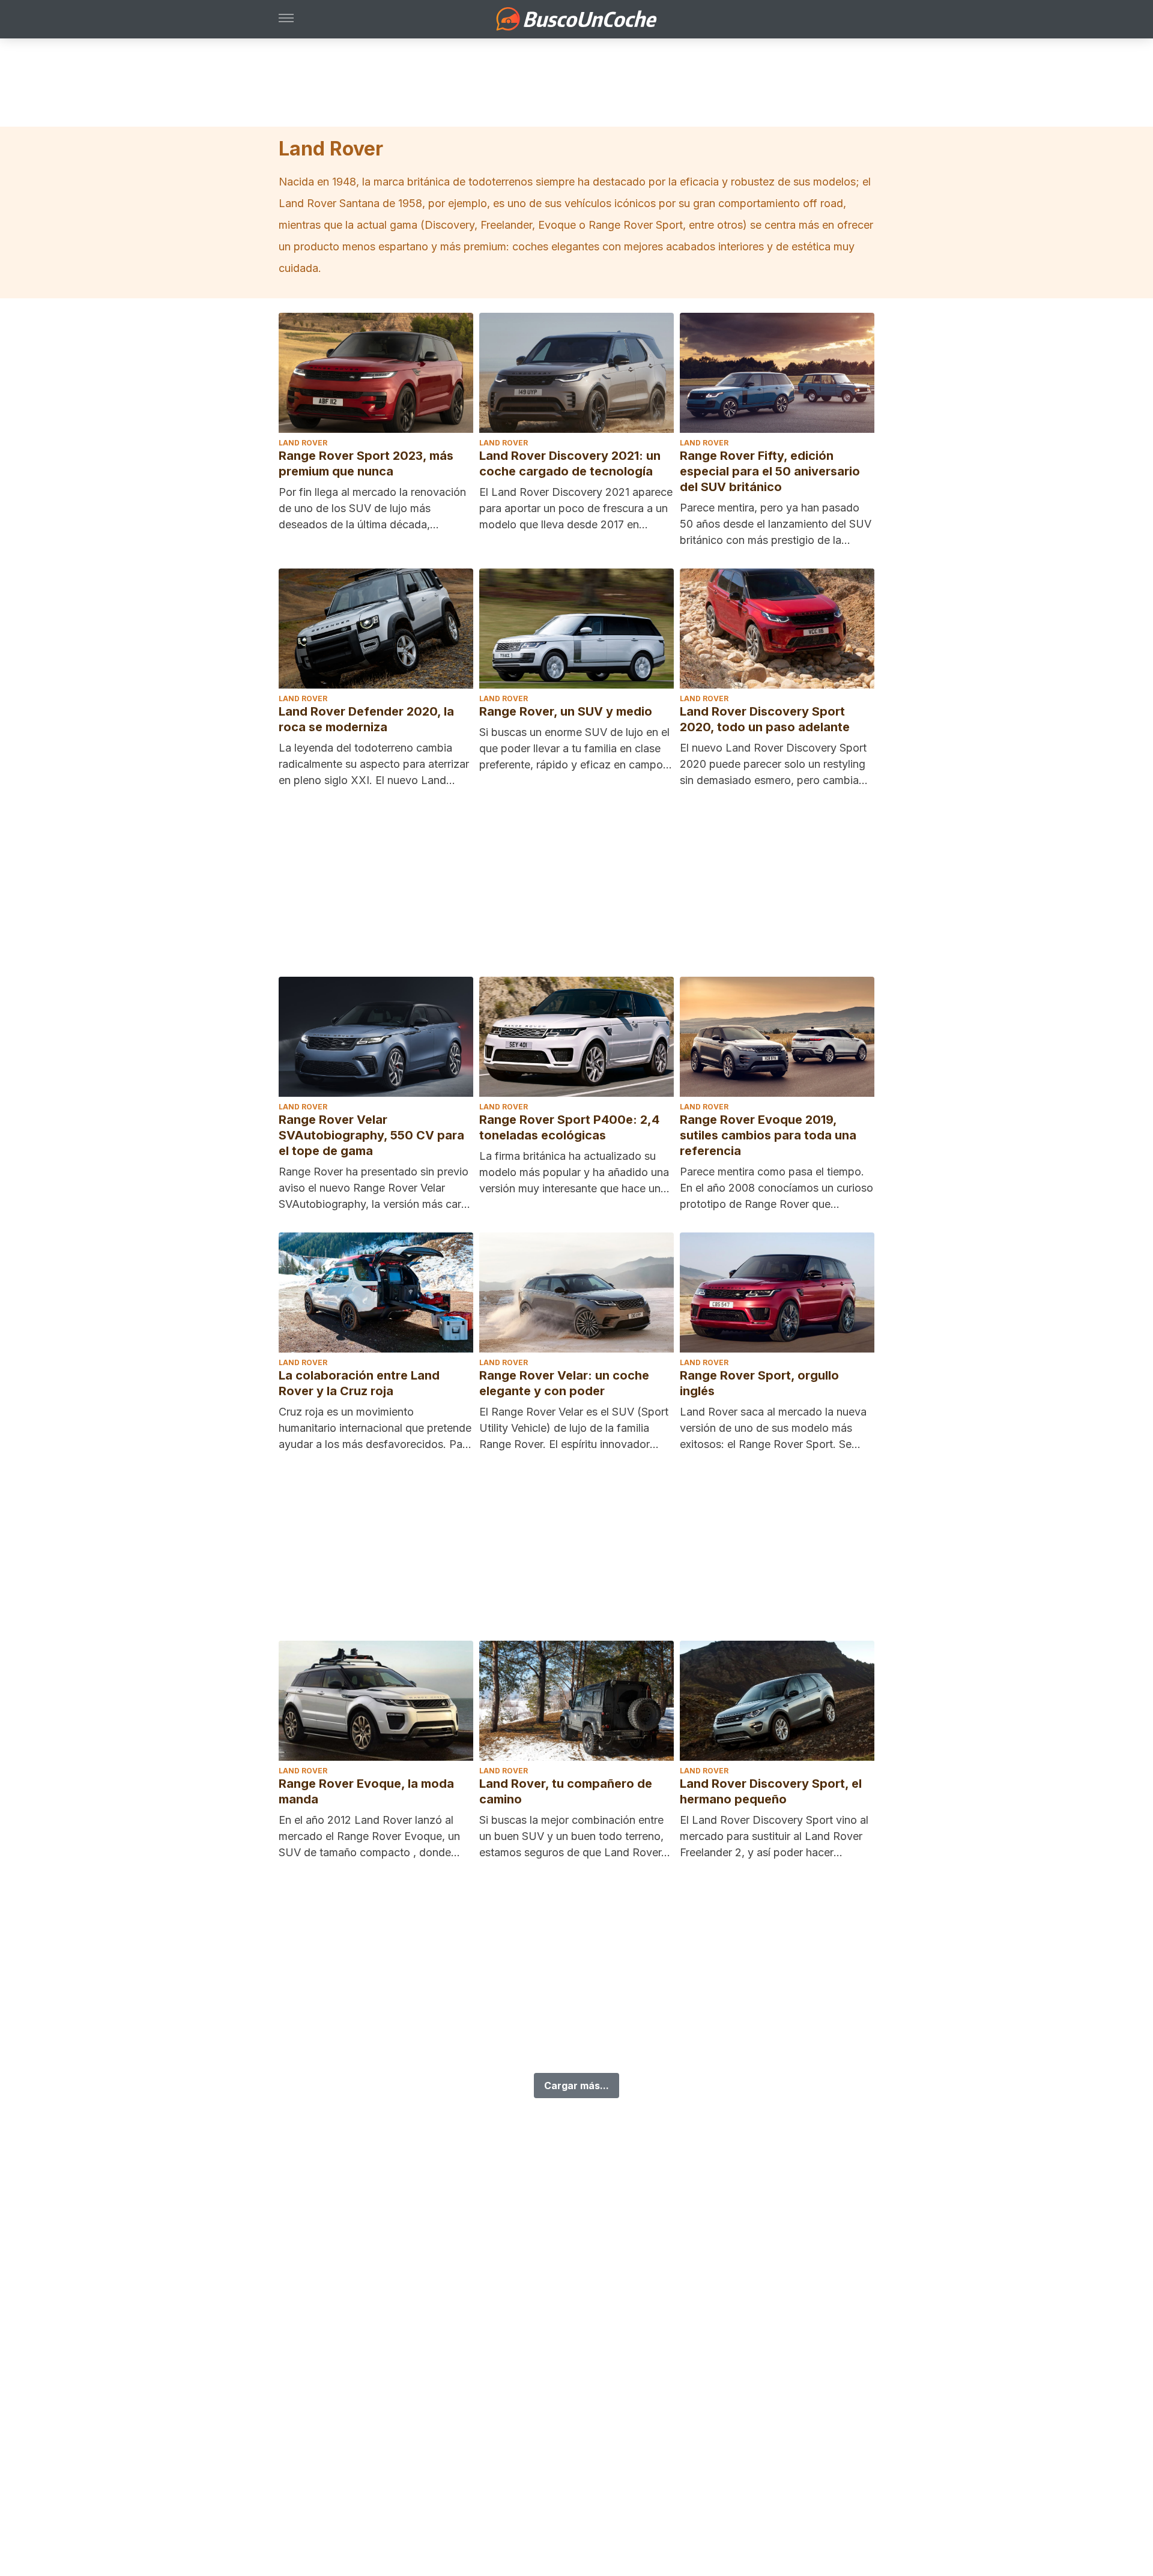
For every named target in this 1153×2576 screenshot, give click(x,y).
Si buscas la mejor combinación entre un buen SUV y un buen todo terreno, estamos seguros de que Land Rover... (575, 1836)
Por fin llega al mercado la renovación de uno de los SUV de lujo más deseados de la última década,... (372, 508)
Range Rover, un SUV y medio (566, 711)
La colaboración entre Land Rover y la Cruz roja (359, 1383)
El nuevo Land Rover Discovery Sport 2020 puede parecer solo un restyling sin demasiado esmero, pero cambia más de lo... (773, 765)
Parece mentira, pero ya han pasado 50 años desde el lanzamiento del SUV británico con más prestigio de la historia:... (776, 525)
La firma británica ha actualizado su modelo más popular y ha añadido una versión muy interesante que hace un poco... (574, 1173)
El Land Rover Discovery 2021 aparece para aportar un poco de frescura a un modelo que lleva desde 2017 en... (576, 508)
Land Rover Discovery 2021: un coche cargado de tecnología (570, 463)
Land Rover (303, 443)
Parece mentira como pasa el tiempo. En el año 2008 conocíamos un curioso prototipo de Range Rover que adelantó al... (776, 1189)
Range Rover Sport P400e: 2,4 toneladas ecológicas (569, 1127)
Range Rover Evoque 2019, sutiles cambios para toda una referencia (768, 1135)
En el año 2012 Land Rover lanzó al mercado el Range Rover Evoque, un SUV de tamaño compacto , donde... (369, 1836)
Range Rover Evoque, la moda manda (366, 1791)
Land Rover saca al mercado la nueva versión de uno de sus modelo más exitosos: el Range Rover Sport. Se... (773, 1428)
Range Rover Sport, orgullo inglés (759, 1383)
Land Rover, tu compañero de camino (566, 1791)
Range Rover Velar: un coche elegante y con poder (564, 1383)
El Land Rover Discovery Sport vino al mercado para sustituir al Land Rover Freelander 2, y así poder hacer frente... (774, 1837)
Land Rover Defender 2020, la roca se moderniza (366, 719)
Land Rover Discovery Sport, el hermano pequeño (771, 1791)
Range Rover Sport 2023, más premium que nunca (366, 463)
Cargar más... (576, 2086)
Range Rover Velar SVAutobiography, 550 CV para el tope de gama (371, 1135)
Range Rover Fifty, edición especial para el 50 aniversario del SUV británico (770, 471)
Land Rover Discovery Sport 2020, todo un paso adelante (765, 719)
